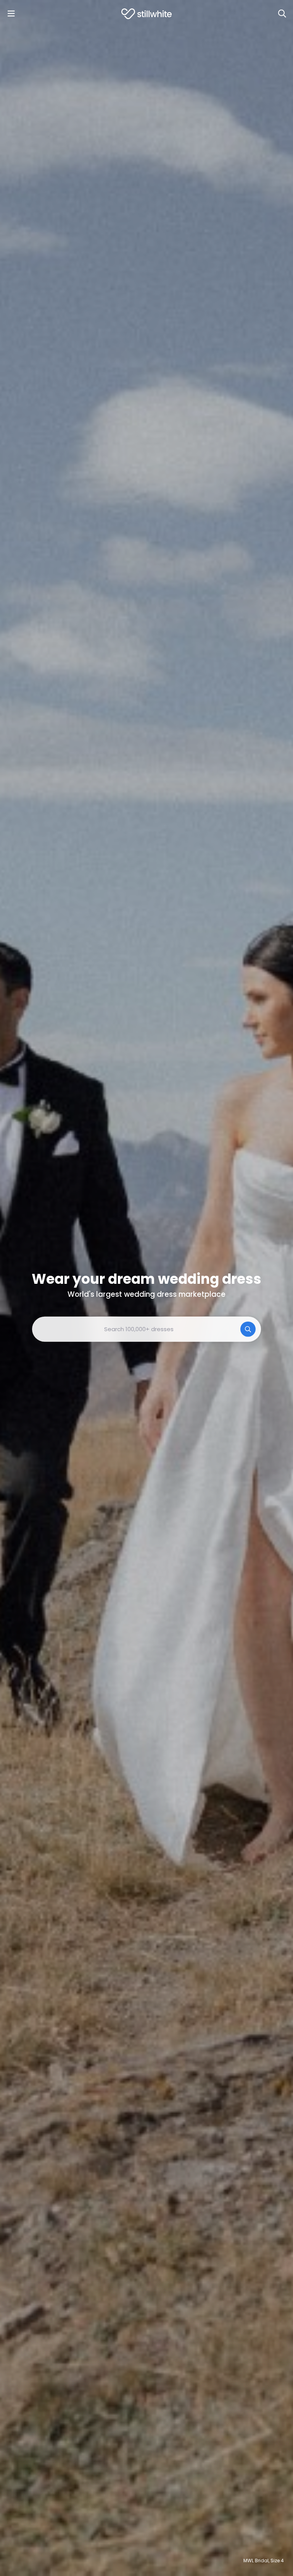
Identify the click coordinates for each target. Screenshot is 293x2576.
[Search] (282, 14)
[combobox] (146, 1329)
